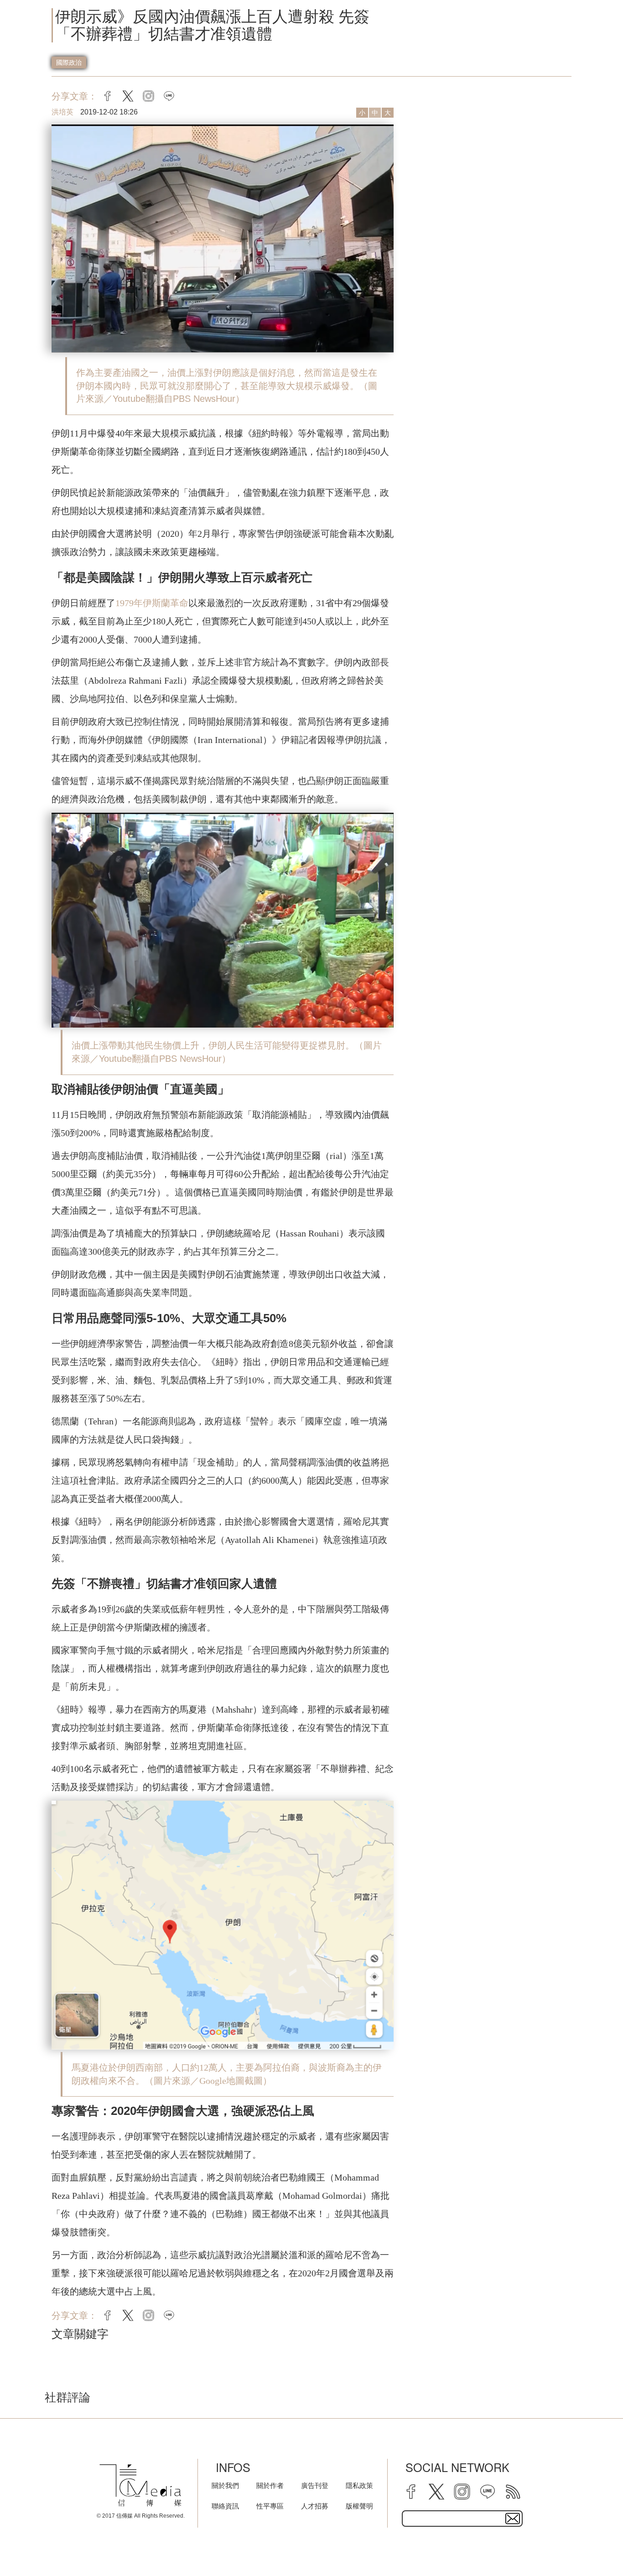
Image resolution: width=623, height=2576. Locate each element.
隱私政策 (359, 2485)
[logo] (140, 2485)
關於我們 (225, 2485)
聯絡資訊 (225, 2506)
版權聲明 (359, 2506)
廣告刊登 (315, 2485)
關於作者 (270, 2485)
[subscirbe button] (513, 2519)
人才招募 (315, 2506)
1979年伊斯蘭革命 (152, 603)
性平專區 (270, 2506)
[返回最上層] (593, 2546)
